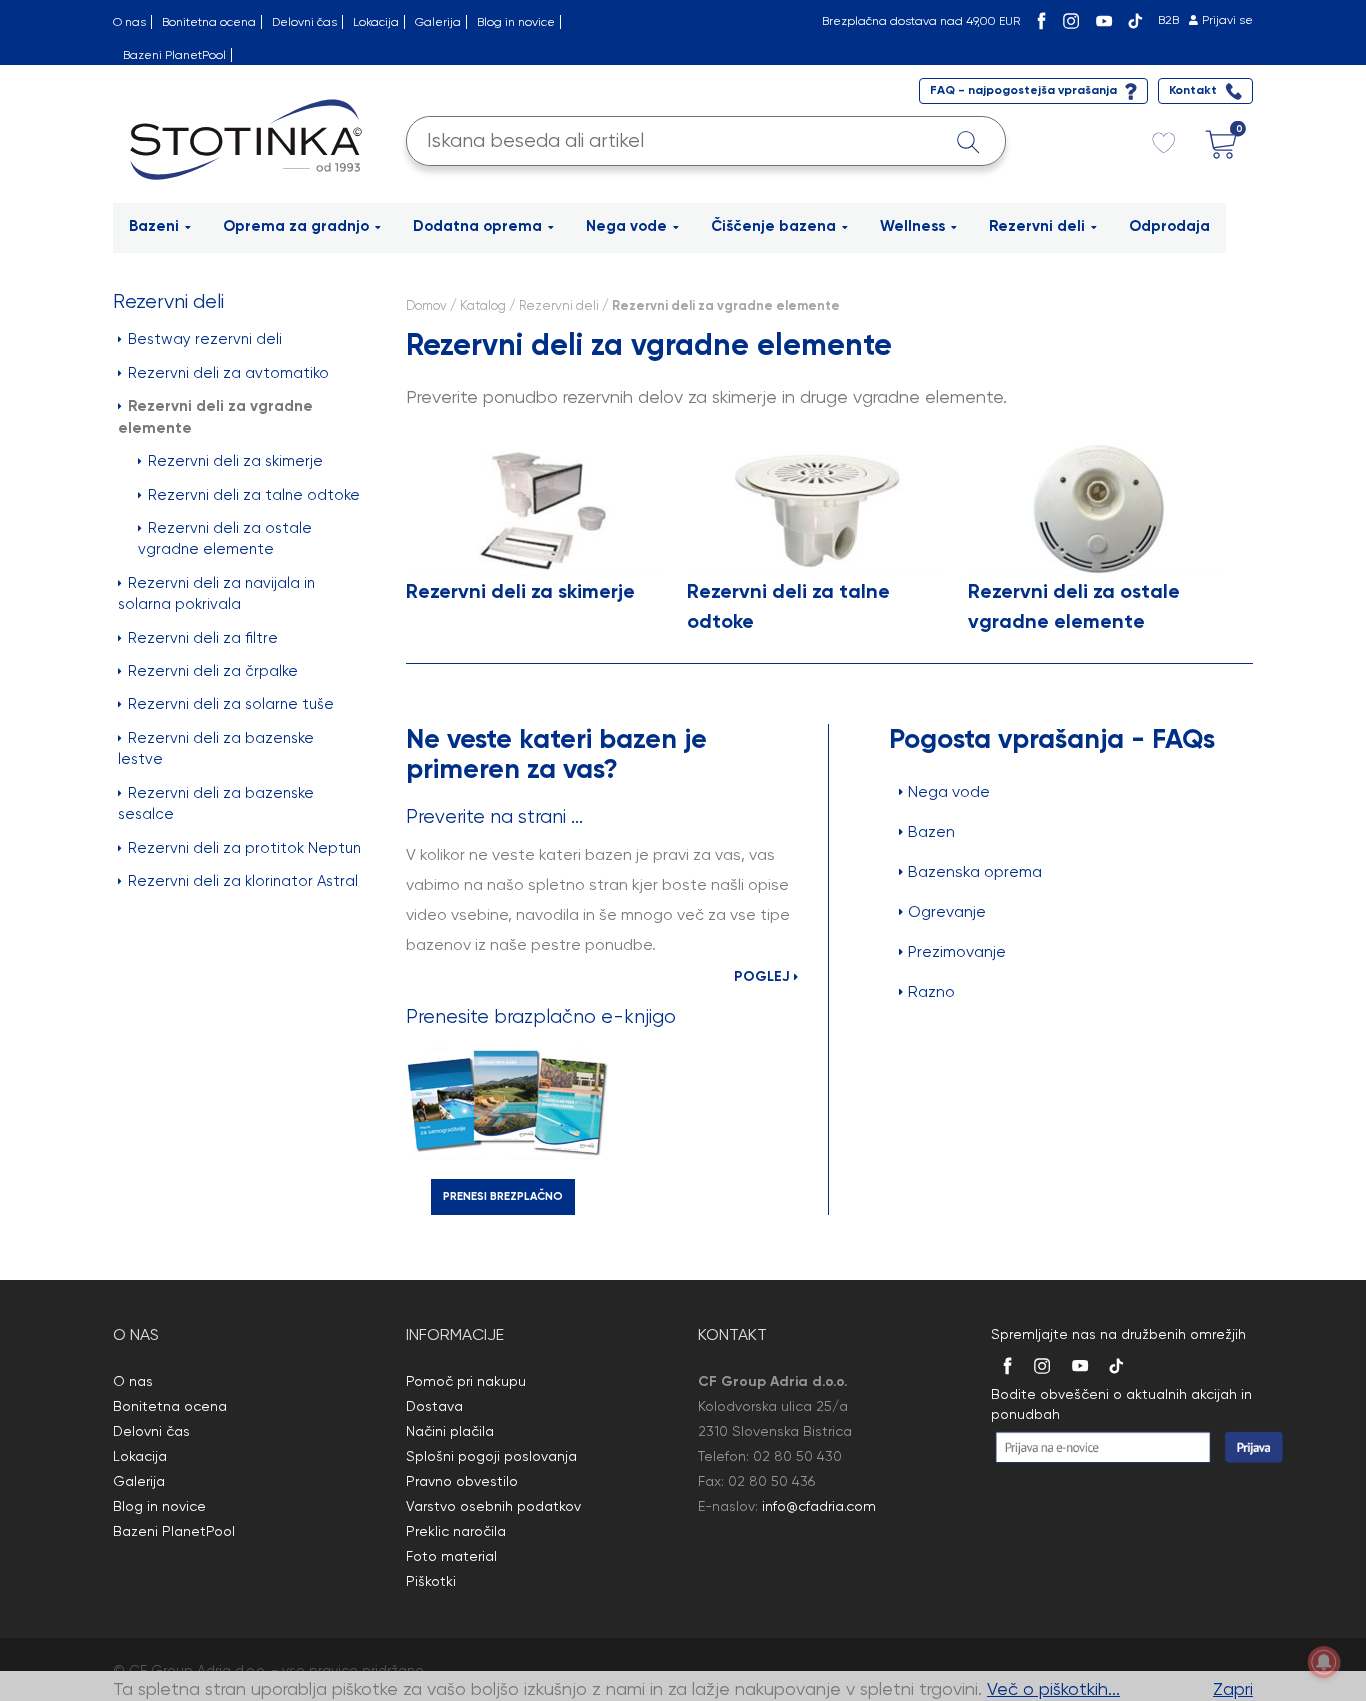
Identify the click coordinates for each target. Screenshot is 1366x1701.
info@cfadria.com (819, 1506)
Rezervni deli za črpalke (213, 671)
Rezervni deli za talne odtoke (254, 495)
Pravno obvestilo (462, 1481)
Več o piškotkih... (1053, 1688)
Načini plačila (450, 1431)
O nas (129, 22)
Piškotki (431, 1581)
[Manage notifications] (1324, 1662)
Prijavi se (1227, 20)
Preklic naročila (456, 1531)
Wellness (912, 226)
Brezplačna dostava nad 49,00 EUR (921, 21)
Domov (426, 305)
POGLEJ (764, 976)
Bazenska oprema (975, 871)
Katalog (483, 305)
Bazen (931, 831)
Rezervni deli (1037, 226)
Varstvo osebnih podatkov (493, 1506)
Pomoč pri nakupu (466, 1381)
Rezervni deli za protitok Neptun (244, 848)
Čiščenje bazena (773, 226)
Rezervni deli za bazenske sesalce (216, 803)
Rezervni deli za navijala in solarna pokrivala (216, 593)
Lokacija (376, 22)
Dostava (434, 1406)
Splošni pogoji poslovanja (491, 1456)
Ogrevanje (947, 911)
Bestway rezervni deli (205, 339)
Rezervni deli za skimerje (235, 461)
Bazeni (154, 226)
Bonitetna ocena (209, 22)
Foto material (451, 1556)
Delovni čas (304, 22)
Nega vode (626, 226)
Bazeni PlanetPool (174, 55)
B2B (1168, 20)
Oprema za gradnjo (296, 226)
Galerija (438, 22)
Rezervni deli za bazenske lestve (216, 748)
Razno (931, 991)
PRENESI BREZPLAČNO (503, 1196)
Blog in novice (516, 22)
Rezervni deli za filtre (203, 638)
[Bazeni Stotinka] (249, 137)
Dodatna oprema (477, 226)
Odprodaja (1169, 226)
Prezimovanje (957, 951)
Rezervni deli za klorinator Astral (243, 881)
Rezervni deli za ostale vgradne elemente (225, 538)
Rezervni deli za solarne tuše (231, 704)
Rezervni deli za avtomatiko (228, 373)
